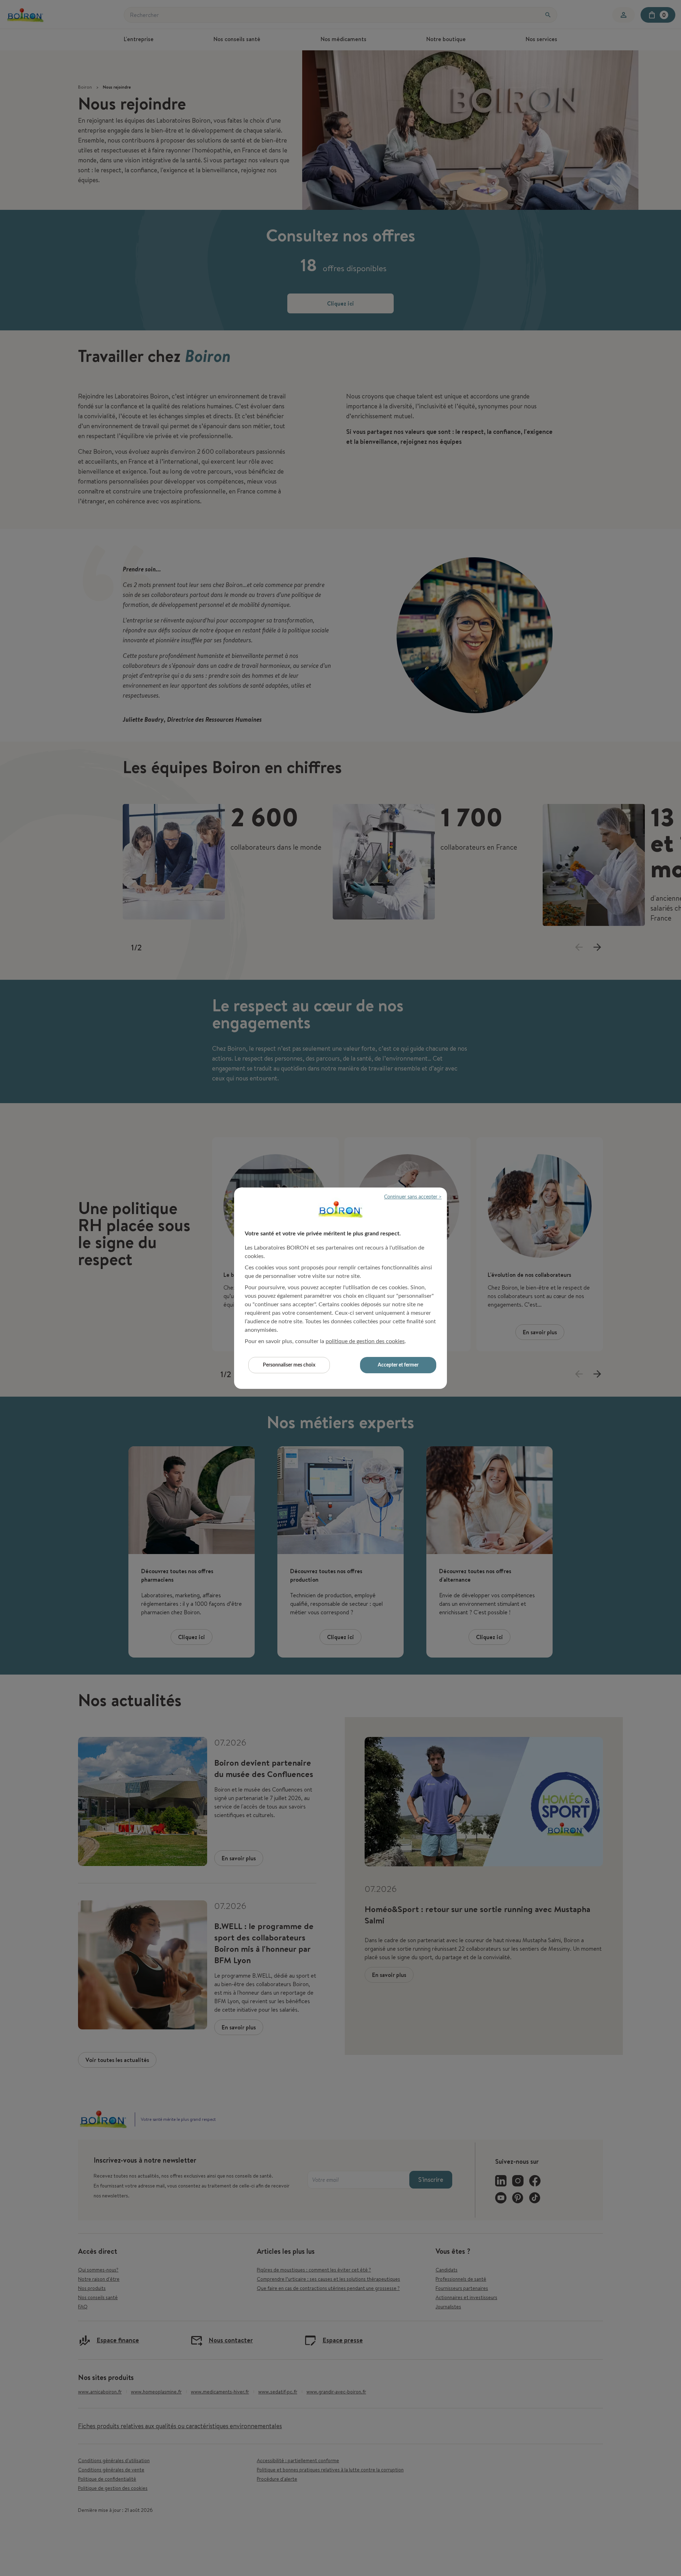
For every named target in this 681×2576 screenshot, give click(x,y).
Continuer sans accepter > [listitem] (413, 1197)
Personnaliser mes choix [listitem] (289, 1365)
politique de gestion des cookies (365, 1341)
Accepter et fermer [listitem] (398, 1365)
